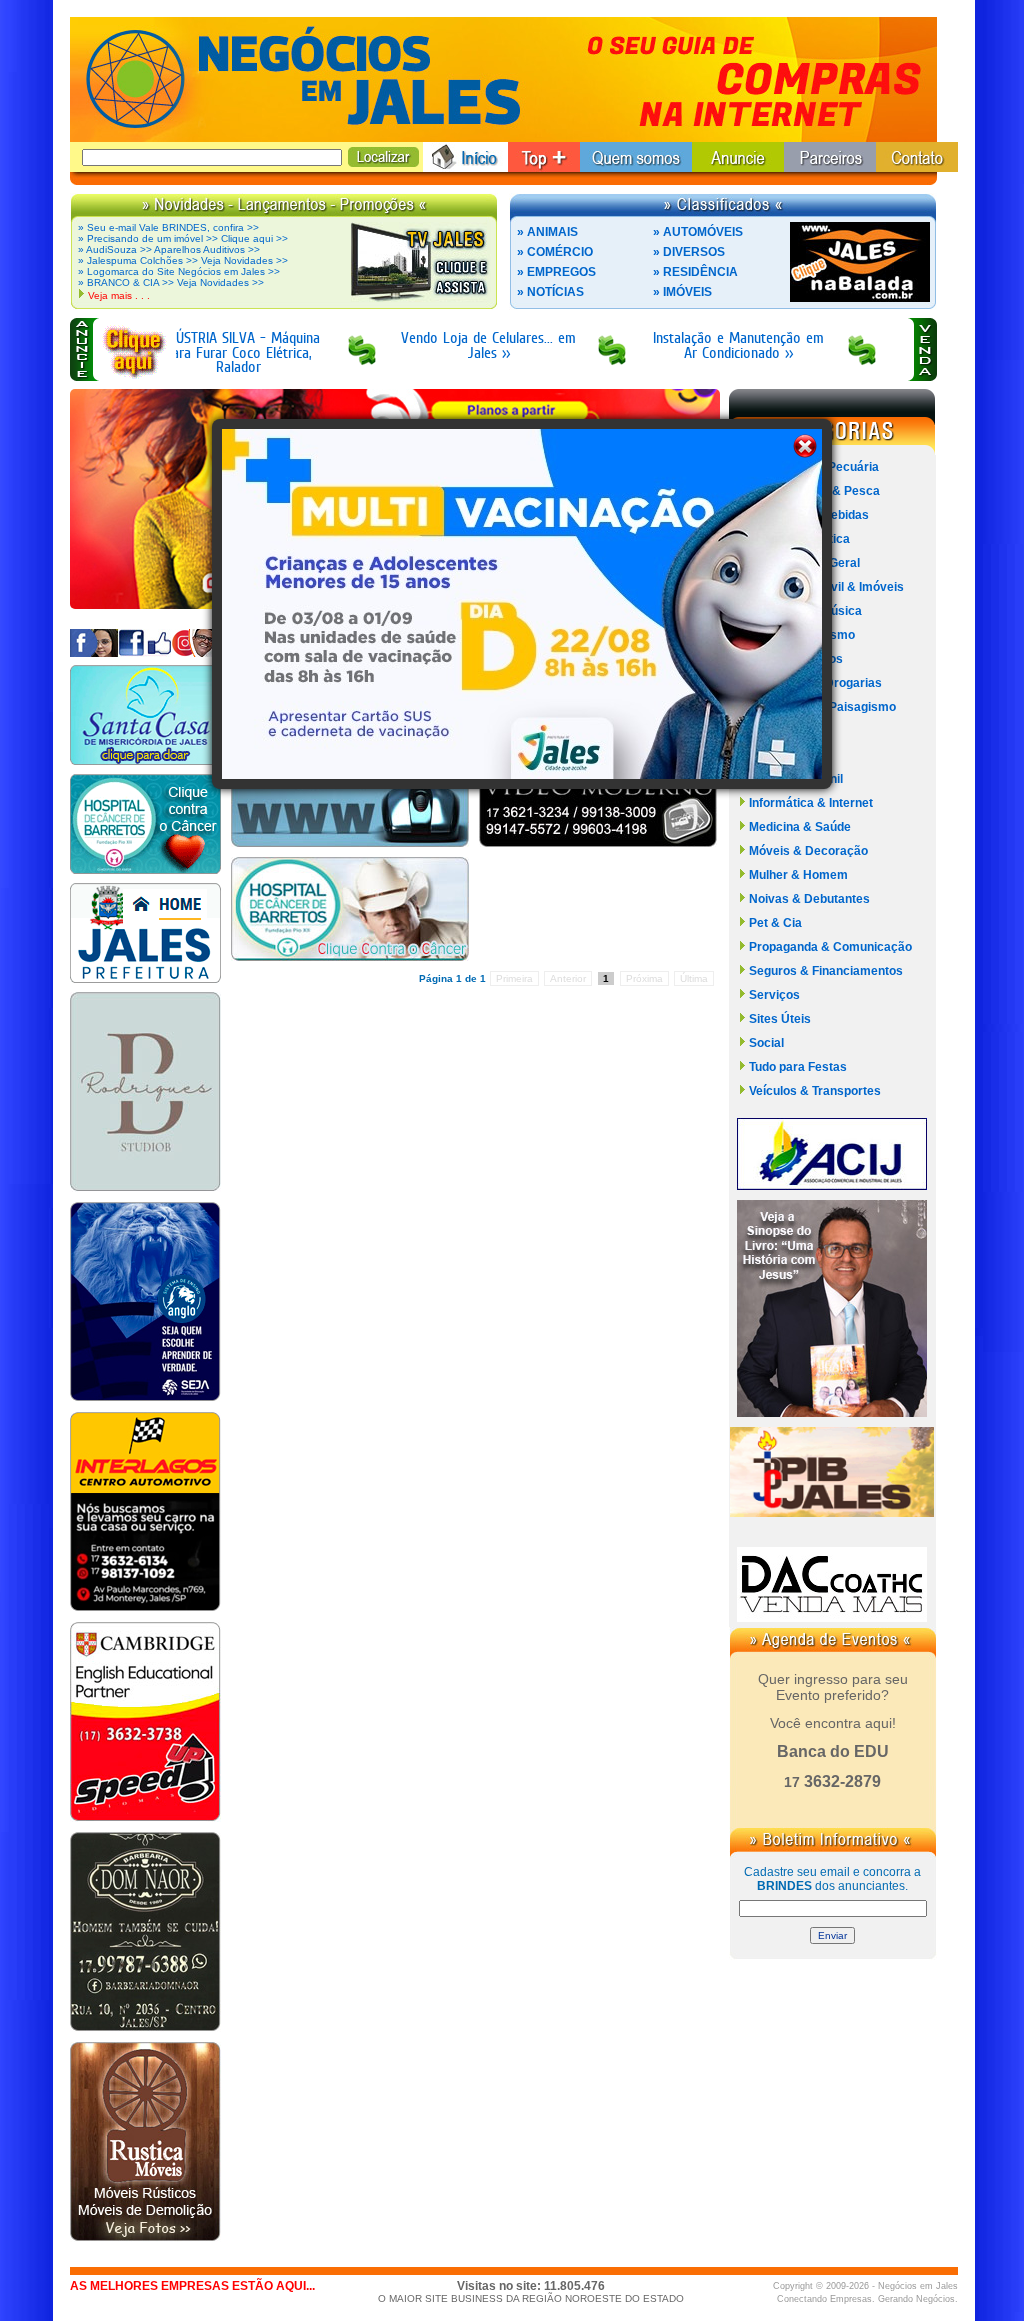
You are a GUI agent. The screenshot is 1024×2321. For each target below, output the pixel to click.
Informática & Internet (811, 803)
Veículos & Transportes (815, 1091)
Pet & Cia (775, 923)
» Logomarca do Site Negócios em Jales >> (179, 271)
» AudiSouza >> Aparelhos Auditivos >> (169, 249)
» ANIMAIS (547, 232)
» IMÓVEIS (682, 292)
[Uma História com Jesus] (832, 1411)
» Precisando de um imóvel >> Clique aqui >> (183, 238)
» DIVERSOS (689, 252)
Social (766, 1043)
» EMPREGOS (556, 272)
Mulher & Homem (798, 875)
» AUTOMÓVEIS (698, 232)
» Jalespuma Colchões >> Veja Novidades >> (183, 260)
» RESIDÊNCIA (695, 272)
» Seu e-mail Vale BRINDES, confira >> (168, 227)
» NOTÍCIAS (550, 292)
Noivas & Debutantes (809, 899)
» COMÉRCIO (555, 252)
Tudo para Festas (798, 1067)
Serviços (774, 995)
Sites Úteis (780, 1019)
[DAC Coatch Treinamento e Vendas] (832, 1616)
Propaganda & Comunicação (830, 947)
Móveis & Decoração (808, 851)
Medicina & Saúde (800, 827)
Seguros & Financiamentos (826, 971)
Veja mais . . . (119, 295)
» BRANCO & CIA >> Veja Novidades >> (171, 282)
